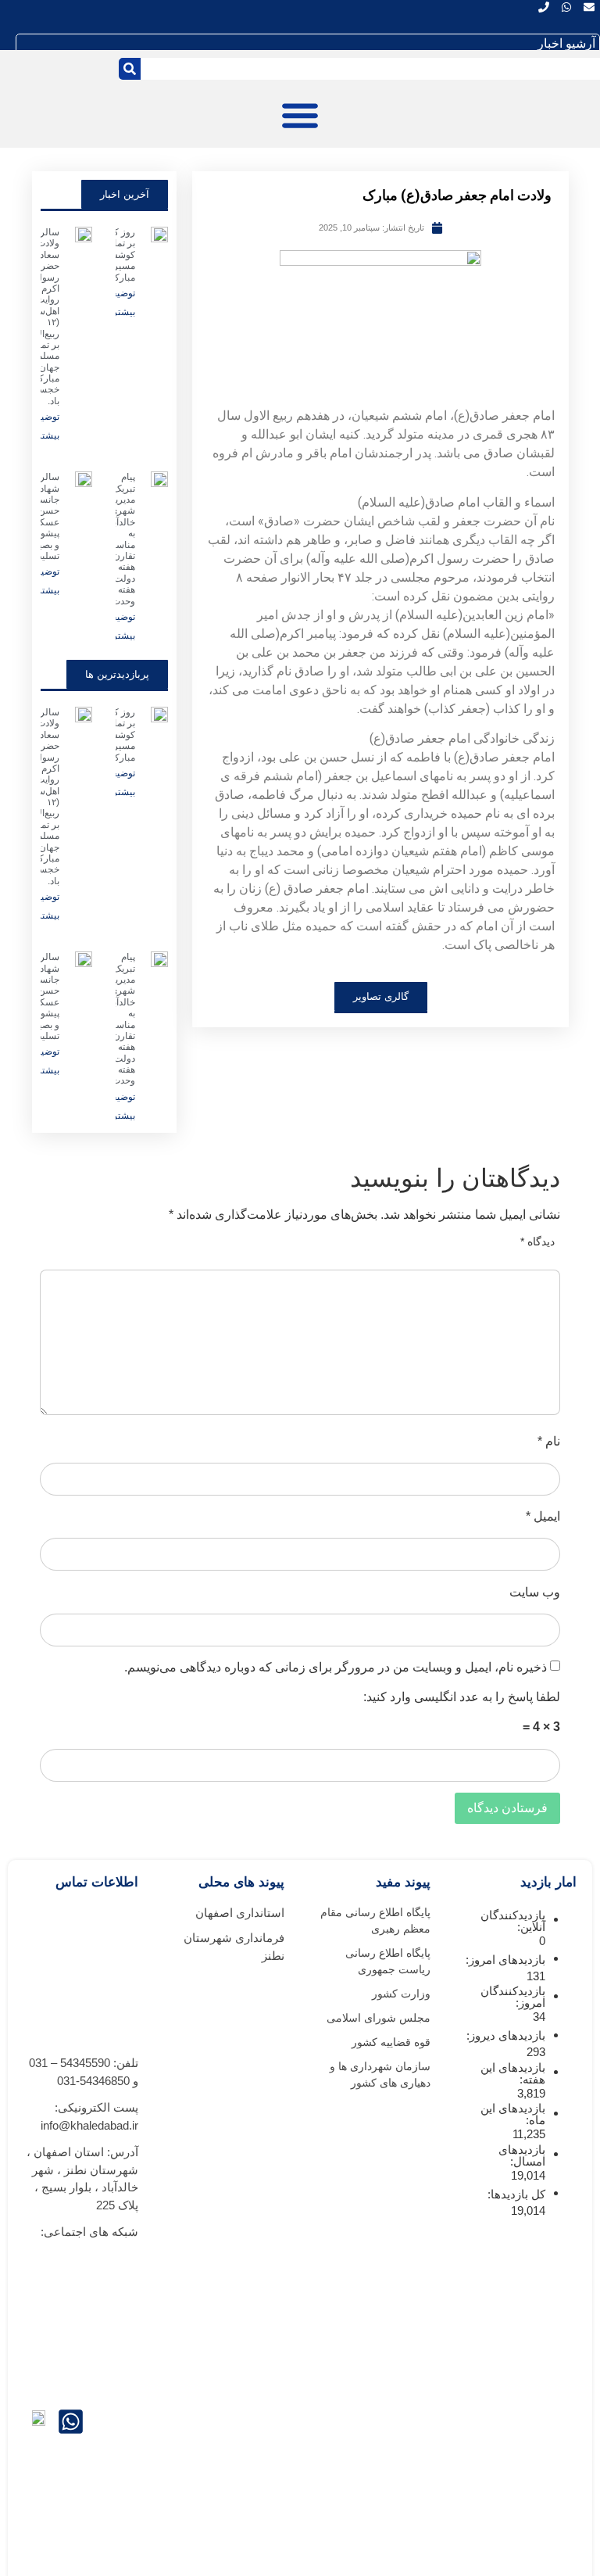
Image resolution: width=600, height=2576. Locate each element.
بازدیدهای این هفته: (513, 2073)
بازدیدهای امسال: (522, 2155)
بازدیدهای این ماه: (513, 2114)
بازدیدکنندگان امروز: (513, 1997)
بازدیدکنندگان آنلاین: (513, 1921)
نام (549, 1442)
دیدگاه (537, 1241)
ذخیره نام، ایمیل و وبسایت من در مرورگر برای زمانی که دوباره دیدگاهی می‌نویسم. (336, 1668)
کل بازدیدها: (515, 2194)
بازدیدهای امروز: (504, 1960)
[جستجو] (130, 69)
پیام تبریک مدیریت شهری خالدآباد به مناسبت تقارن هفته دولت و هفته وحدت (120, 539)
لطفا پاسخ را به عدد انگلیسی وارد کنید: (462, 1697)
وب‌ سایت (535, 1593)
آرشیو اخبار (566, 43)
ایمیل (543, 1517)
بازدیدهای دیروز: (504, 2035)
